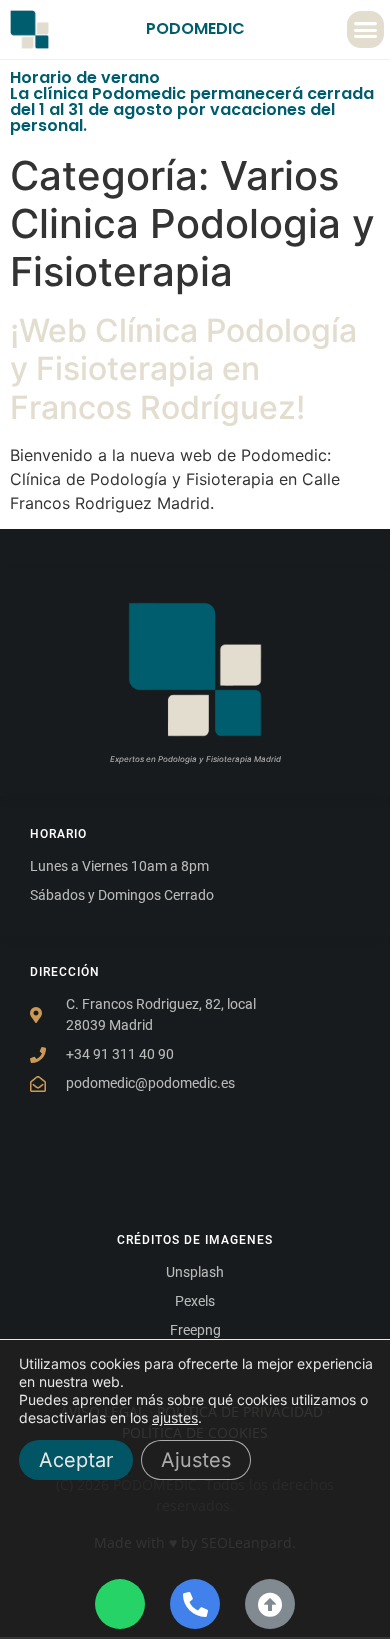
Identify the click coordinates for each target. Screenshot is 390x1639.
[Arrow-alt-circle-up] (270, 1604)
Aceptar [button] (76, 1460)
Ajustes (196, 1460)
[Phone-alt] (195, 1604)
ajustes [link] (175, 1417)
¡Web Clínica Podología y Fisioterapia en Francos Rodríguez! (183, 369)
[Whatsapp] (120, 1604)
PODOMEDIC (195, 28)
